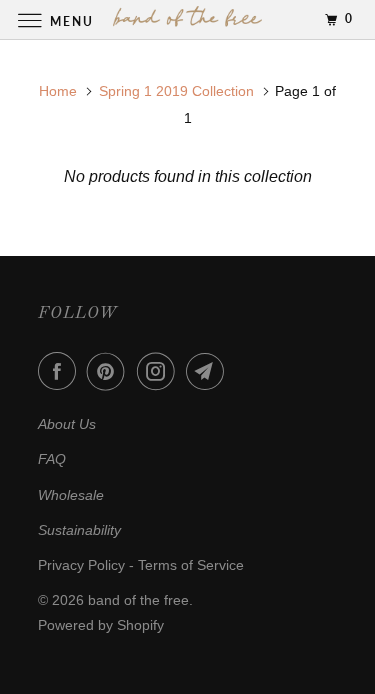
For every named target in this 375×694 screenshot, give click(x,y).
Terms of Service (191, 565)
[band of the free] (188, 19)
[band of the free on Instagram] (160, 371)
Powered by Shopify (101, 625)
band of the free (138, 600)
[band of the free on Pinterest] (110, 371)
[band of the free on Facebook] (61, 371)
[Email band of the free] (209, 371)
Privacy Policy (81, 565)
